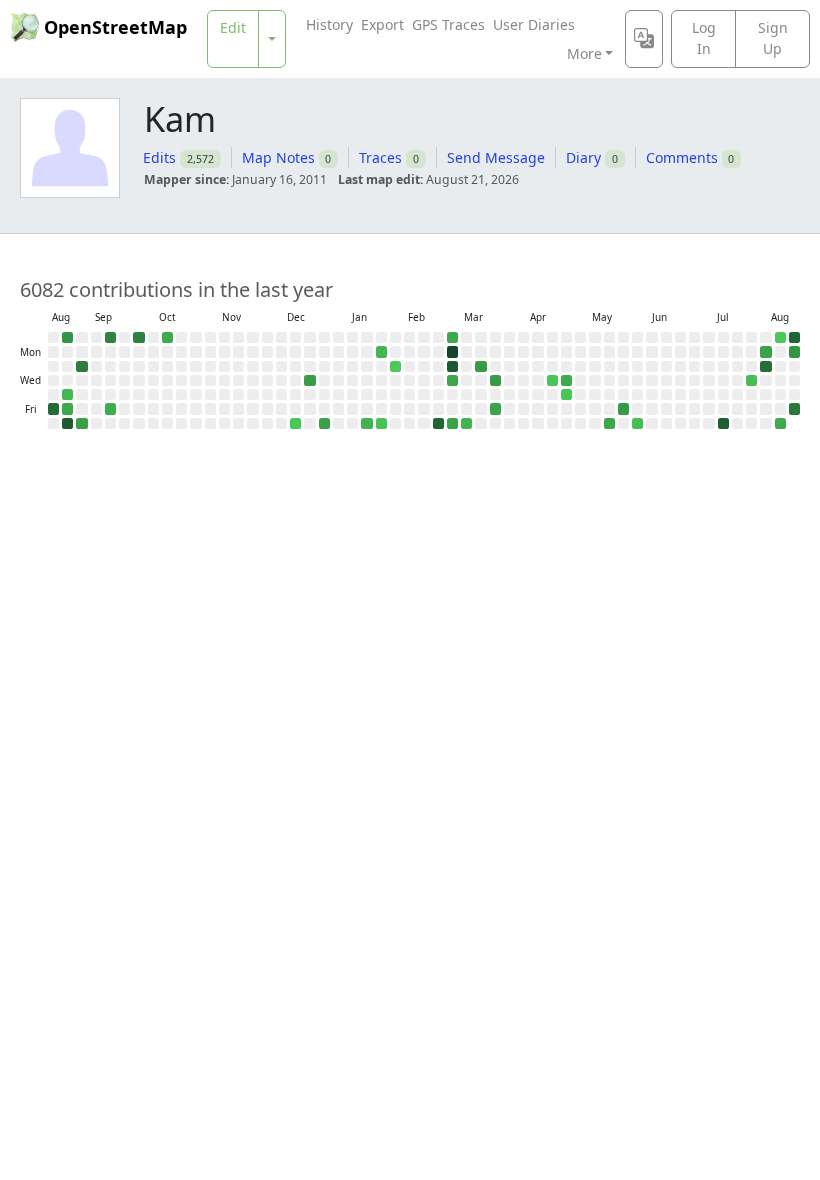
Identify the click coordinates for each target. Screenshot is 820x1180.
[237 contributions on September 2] (81, 366)
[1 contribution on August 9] (780, 337)
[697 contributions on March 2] (452, 351)
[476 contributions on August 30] (67, 423)
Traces (380, 157)
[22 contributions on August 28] (67, 394)
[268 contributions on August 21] (794, 408)
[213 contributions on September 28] (138, 337)
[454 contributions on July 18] (723, 423)
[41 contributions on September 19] (110, 408)
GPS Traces (448, 24)
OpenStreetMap (115, 27)
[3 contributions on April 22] (552, 380)
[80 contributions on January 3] (324, 423)
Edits (159, 157)
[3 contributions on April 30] (566, 394)
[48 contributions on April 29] (566, 380)
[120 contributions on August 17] (794, 351)
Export (382, 24)
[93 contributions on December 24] (309, 380)
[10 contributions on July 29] (751, 380)
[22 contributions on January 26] (381, 351)
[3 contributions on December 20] (295, 423)
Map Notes (278, 157)
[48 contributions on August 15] (780, 423)
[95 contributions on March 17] (480, 366)
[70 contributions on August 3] (765, 351)
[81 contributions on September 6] (81, 423)
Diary (583, 157)
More (584, 53)
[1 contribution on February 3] (395, 366)
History (329, 24)
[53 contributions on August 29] (67, 408)
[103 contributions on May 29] (623, 408)
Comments (682, 157)
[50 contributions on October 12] (167, 337)
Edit (233, 27)
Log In (704, 38)
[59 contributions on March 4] (452, 380)
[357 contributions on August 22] (53, 408)
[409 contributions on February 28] (438, 423)
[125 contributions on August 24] (67, 337)
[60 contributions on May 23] (609, 423)
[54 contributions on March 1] (452, 337)
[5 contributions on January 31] (381, 423)
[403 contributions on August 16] (794, 337)
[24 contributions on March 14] (466, 423)
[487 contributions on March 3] (452, 366)
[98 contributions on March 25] (495, 380)
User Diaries (534, 24)
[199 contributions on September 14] (110, 337)
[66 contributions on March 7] (452, 423)
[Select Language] (644, 39)
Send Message (496, 157)
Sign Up (773, 38)
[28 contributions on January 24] (366, 423)
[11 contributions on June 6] (637, 423)
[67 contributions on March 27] (495, 408)
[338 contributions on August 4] (765, 366)
